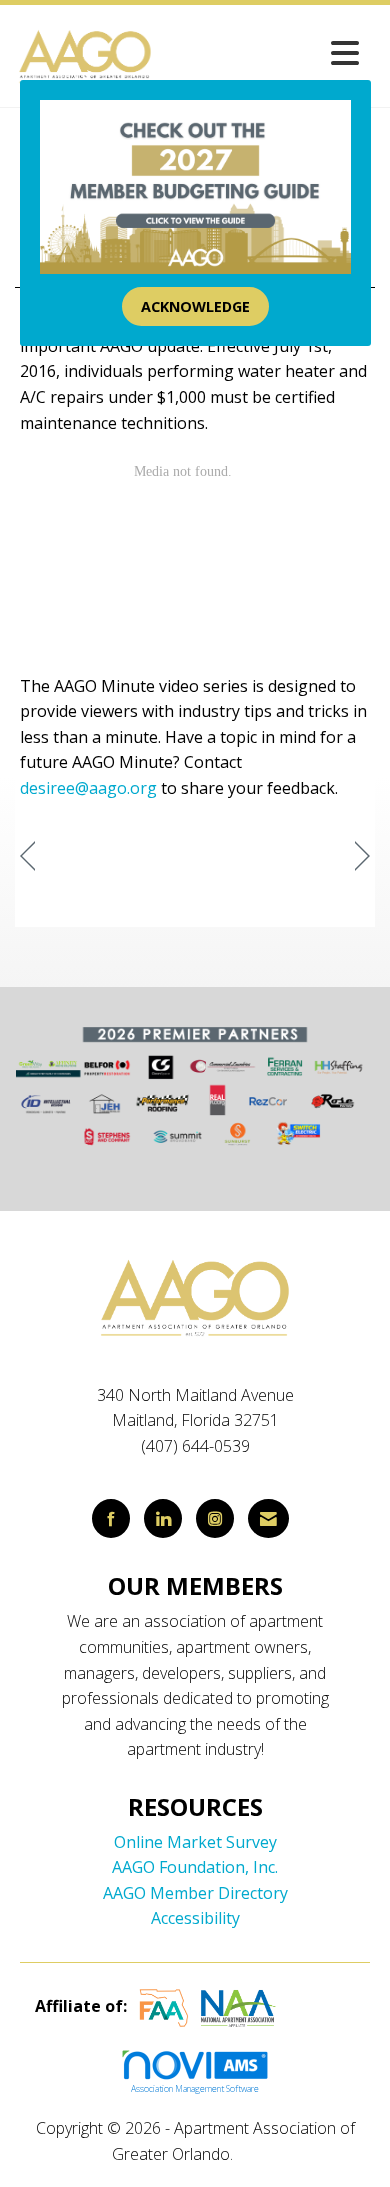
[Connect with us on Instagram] (215, 1518)
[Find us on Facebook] (111, 1518)
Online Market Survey (195, 1842)
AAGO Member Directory (195, 1893)
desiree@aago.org (88, 788)
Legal (257, 2154)
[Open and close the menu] (262, 52)
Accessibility (195, 1918)
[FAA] (164, 2006)
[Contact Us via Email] (268, 1518)
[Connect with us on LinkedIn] (163, 1518)
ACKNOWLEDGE (195, 306)
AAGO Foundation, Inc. (195, 1867)
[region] (362, 856)
